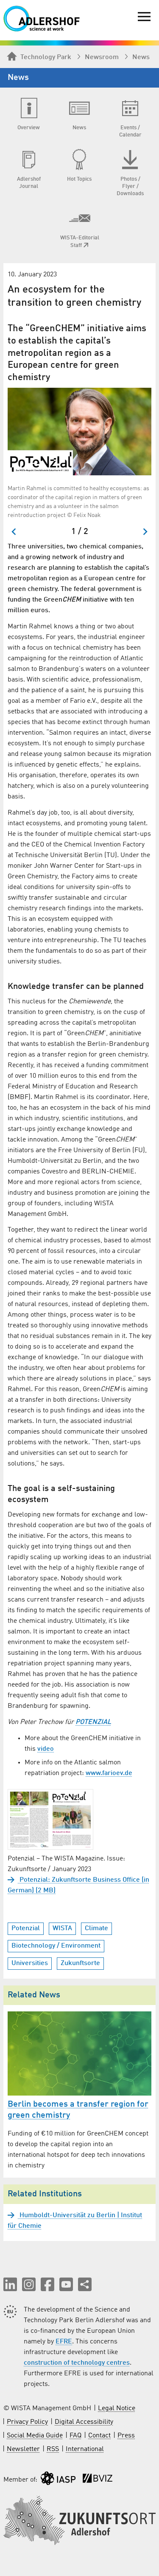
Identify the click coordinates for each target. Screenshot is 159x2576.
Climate (96, 1928)
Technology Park (46, 57)
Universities (30, 1963)
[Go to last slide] (14, 532)
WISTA (62, 1928)
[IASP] (58, 2480)
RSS (53, 2449)
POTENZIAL (93, 1722)
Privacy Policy (27, 2422)
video (46, 1749)
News (141, 57)
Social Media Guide (35, 2436)
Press (126, 2436)
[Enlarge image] (79, 432)
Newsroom (102, 57)
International (85, 2449)
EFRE (64, 2342)
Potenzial (26, 1928)
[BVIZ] (98, 2480)
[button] (10, 2284)
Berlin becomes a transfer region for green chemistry (78, 2110)
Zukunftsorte (80, 1963)
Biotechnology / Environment (56, 1946)
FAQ (75, 2436)
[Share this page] (85, 2284)
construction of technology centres (77, 2363)
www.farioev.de (109, 1773)
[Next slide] (145, 532)
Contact (99, 2436)
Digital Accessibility (84, 2422)
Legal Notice (117, 2408)
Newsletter (23, 2449)
